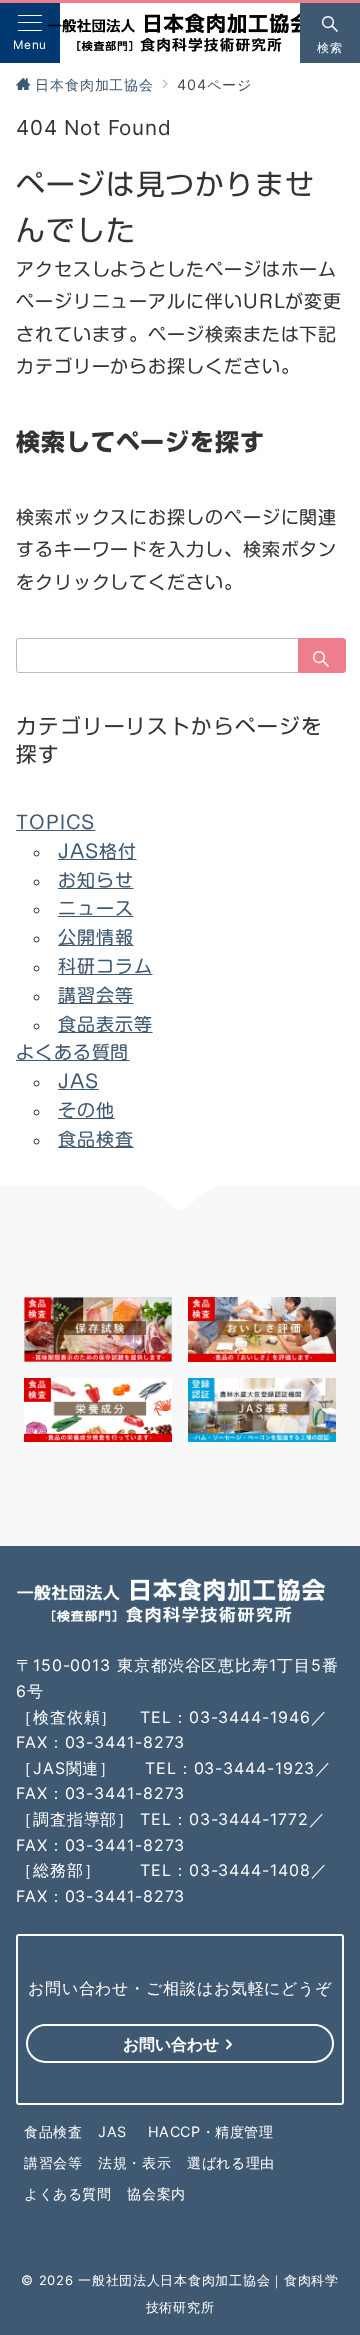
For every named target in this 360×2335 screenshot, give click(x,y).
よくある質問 (72, 1052)
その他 (86, 1110)
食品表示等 (105, 1024)
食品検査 (96, 1139)
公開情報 (96, 937)
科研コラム (105, 966)
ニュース (96, 908)
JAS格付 (97, 851)
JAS (78, 1081)
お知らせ (96, 880)
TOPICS (55, 822)
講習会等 (96, 995)
